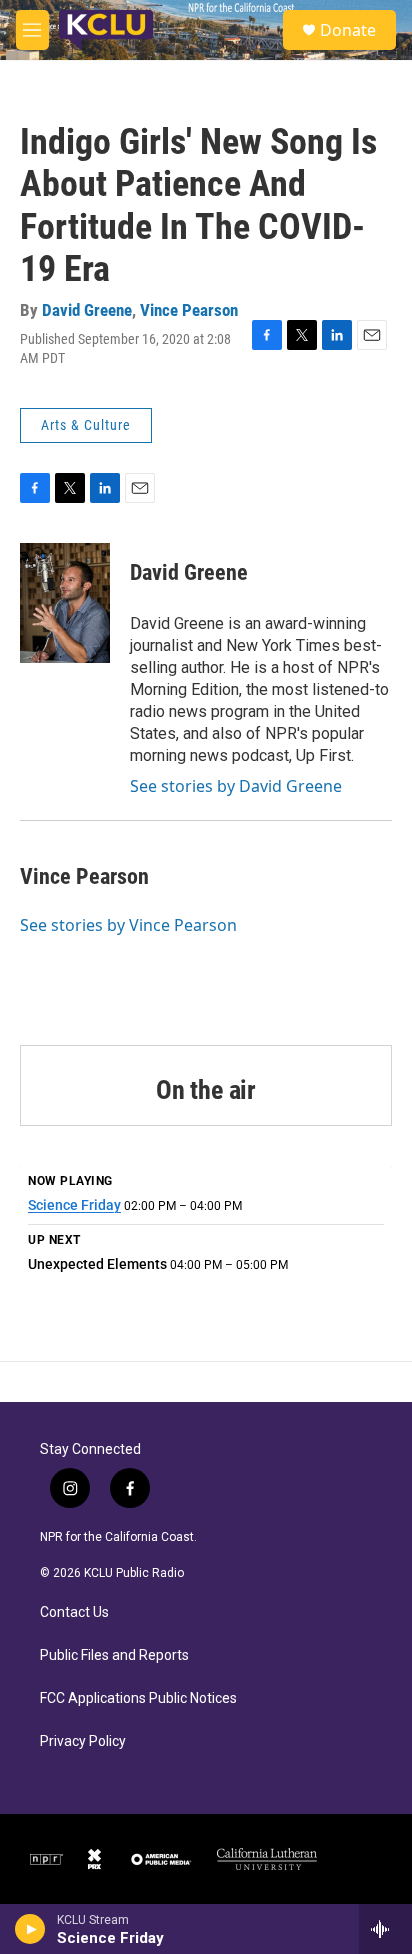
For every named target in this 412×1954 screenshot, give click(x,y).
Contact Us (74, 1612)
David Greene (87, 310)
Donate (348, 30)
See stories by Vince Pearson (128, 925)
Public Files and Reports (114, 1655)
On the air (206, 1090)
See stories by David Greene (236, 786)
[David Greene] (65, 603)
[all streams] (385, 1929)
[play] (30, 1929)
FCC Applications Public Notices (138, 1698)
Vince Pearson (189, 310)
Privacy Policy (83, 1741)
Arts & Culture (86, 425)
